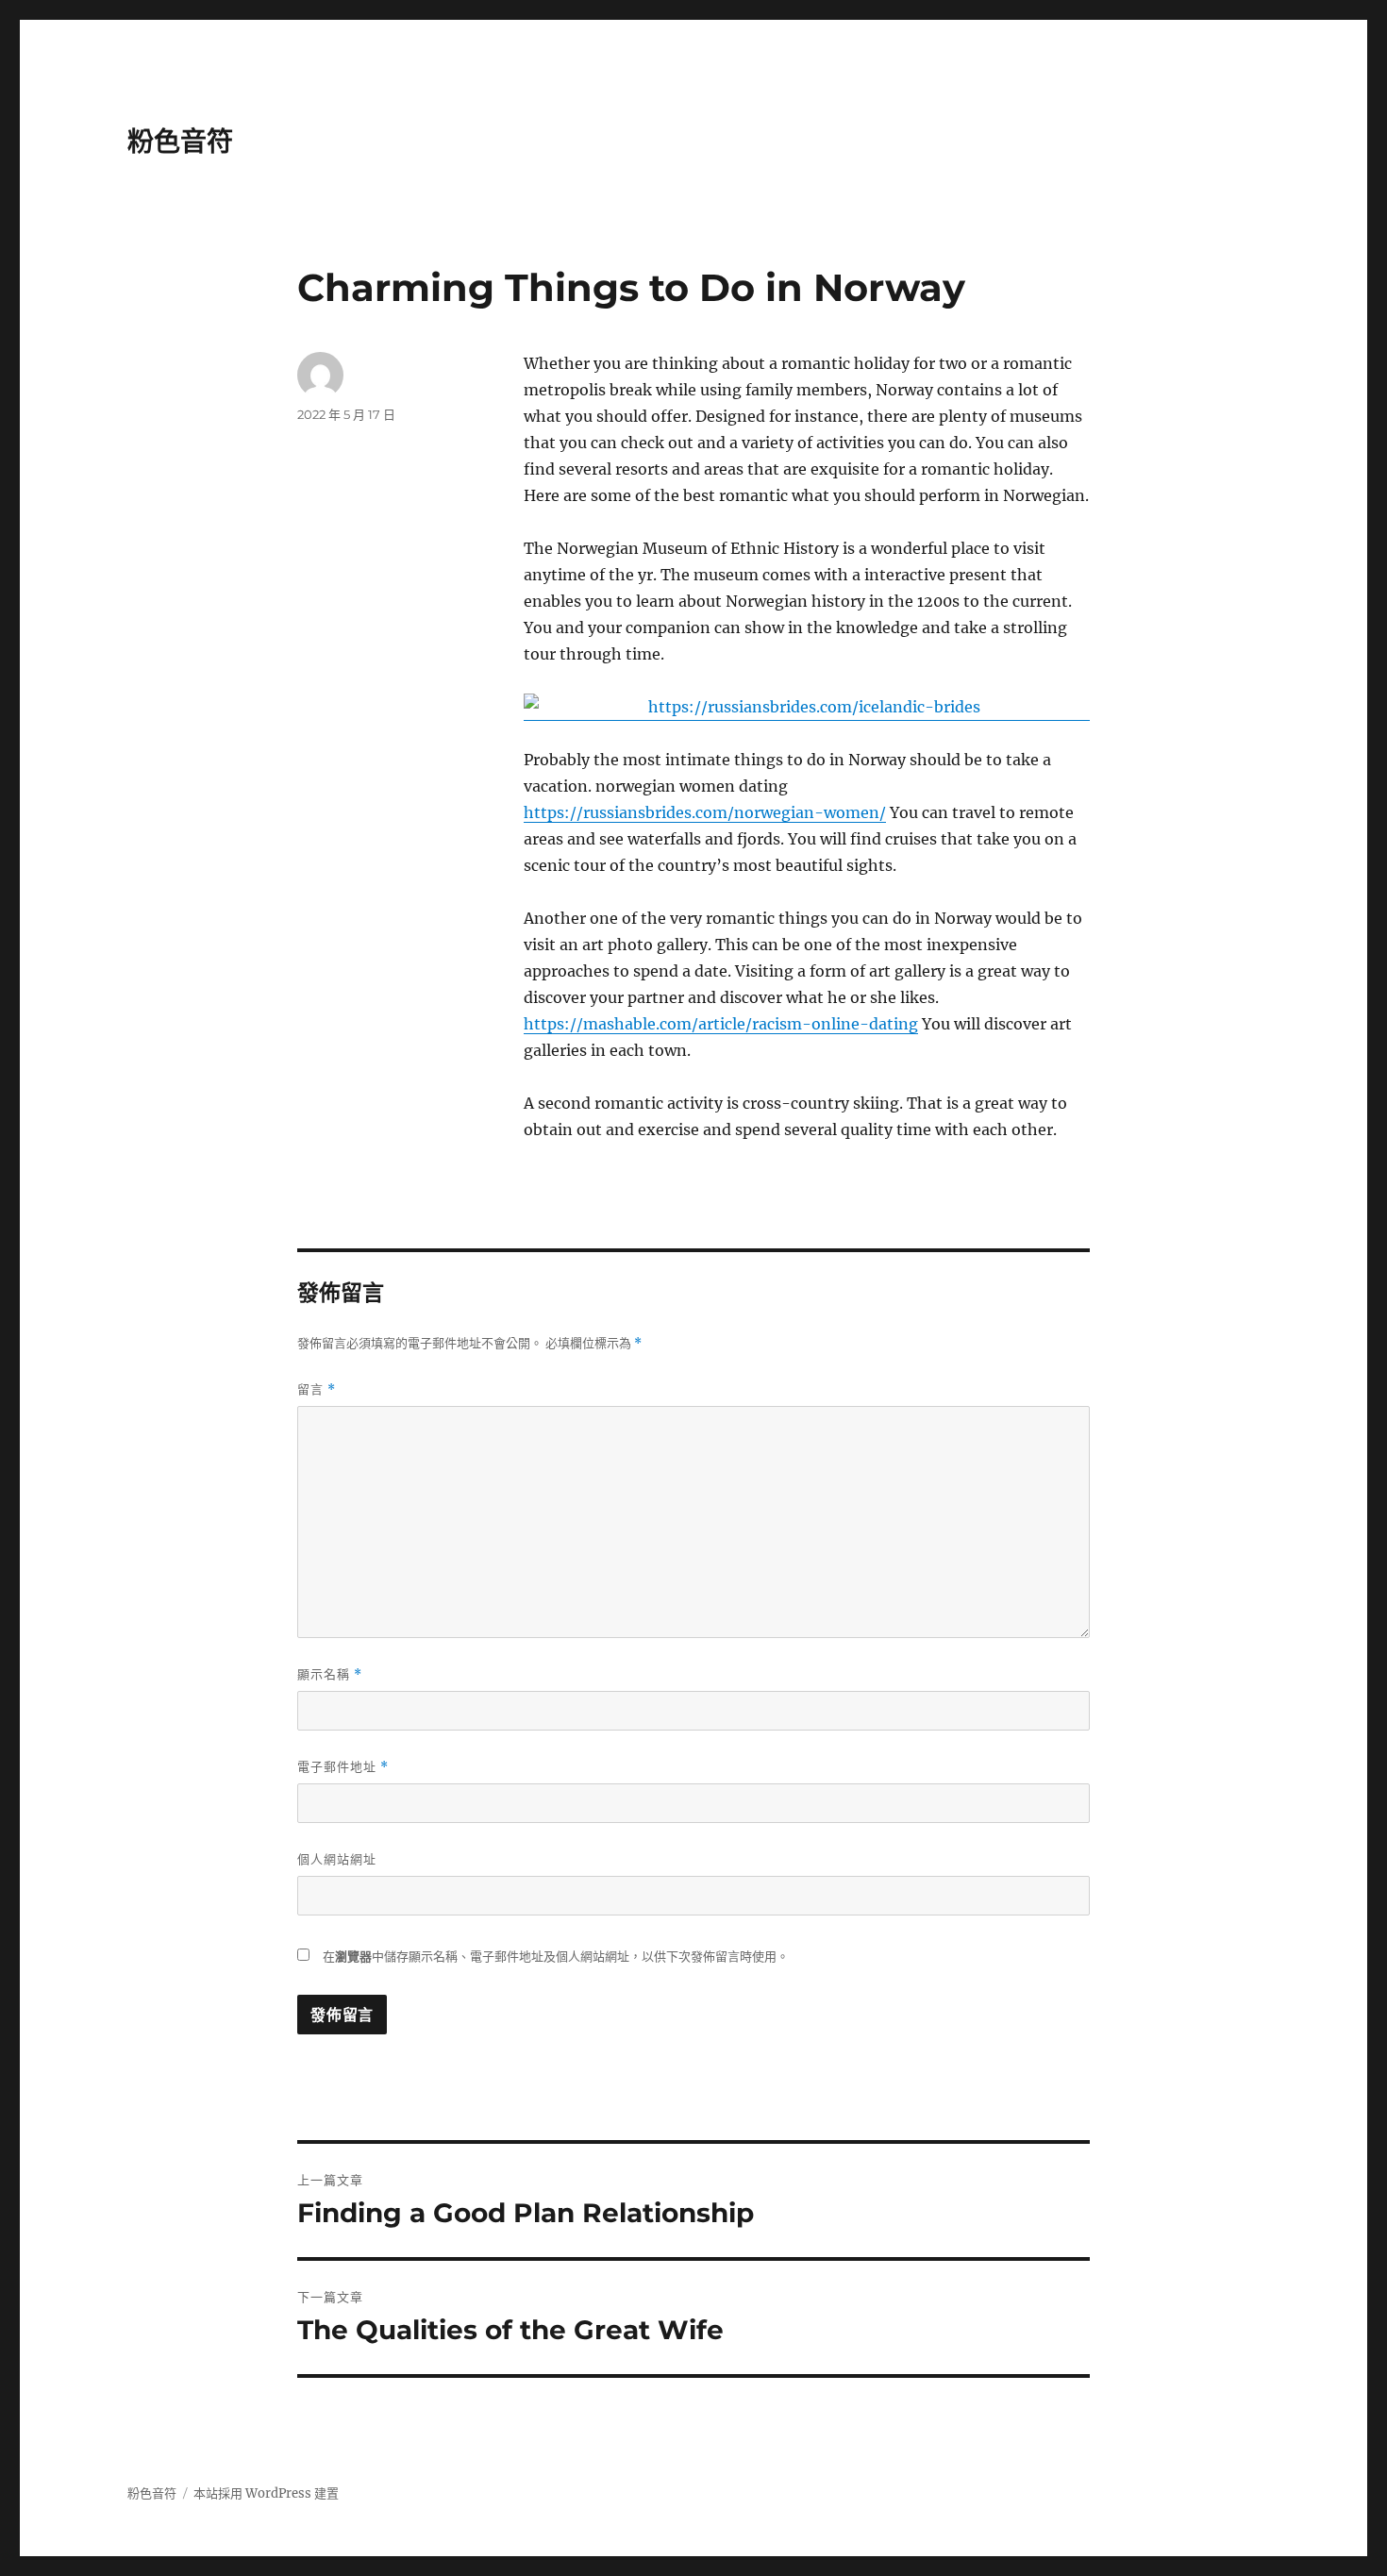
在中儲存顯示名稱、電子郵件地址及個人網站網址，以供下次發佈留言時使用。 (556, 1957)
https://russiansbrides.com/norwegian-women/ (705, 812)
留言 (317, 1389)
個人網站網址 (337, 1859)
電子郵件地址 (343, 1767)
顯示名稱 (330, 1674)
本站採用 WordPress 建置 (266, 2493)
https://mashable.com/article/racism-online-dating (721, 1024)
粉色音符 (180, 142)
